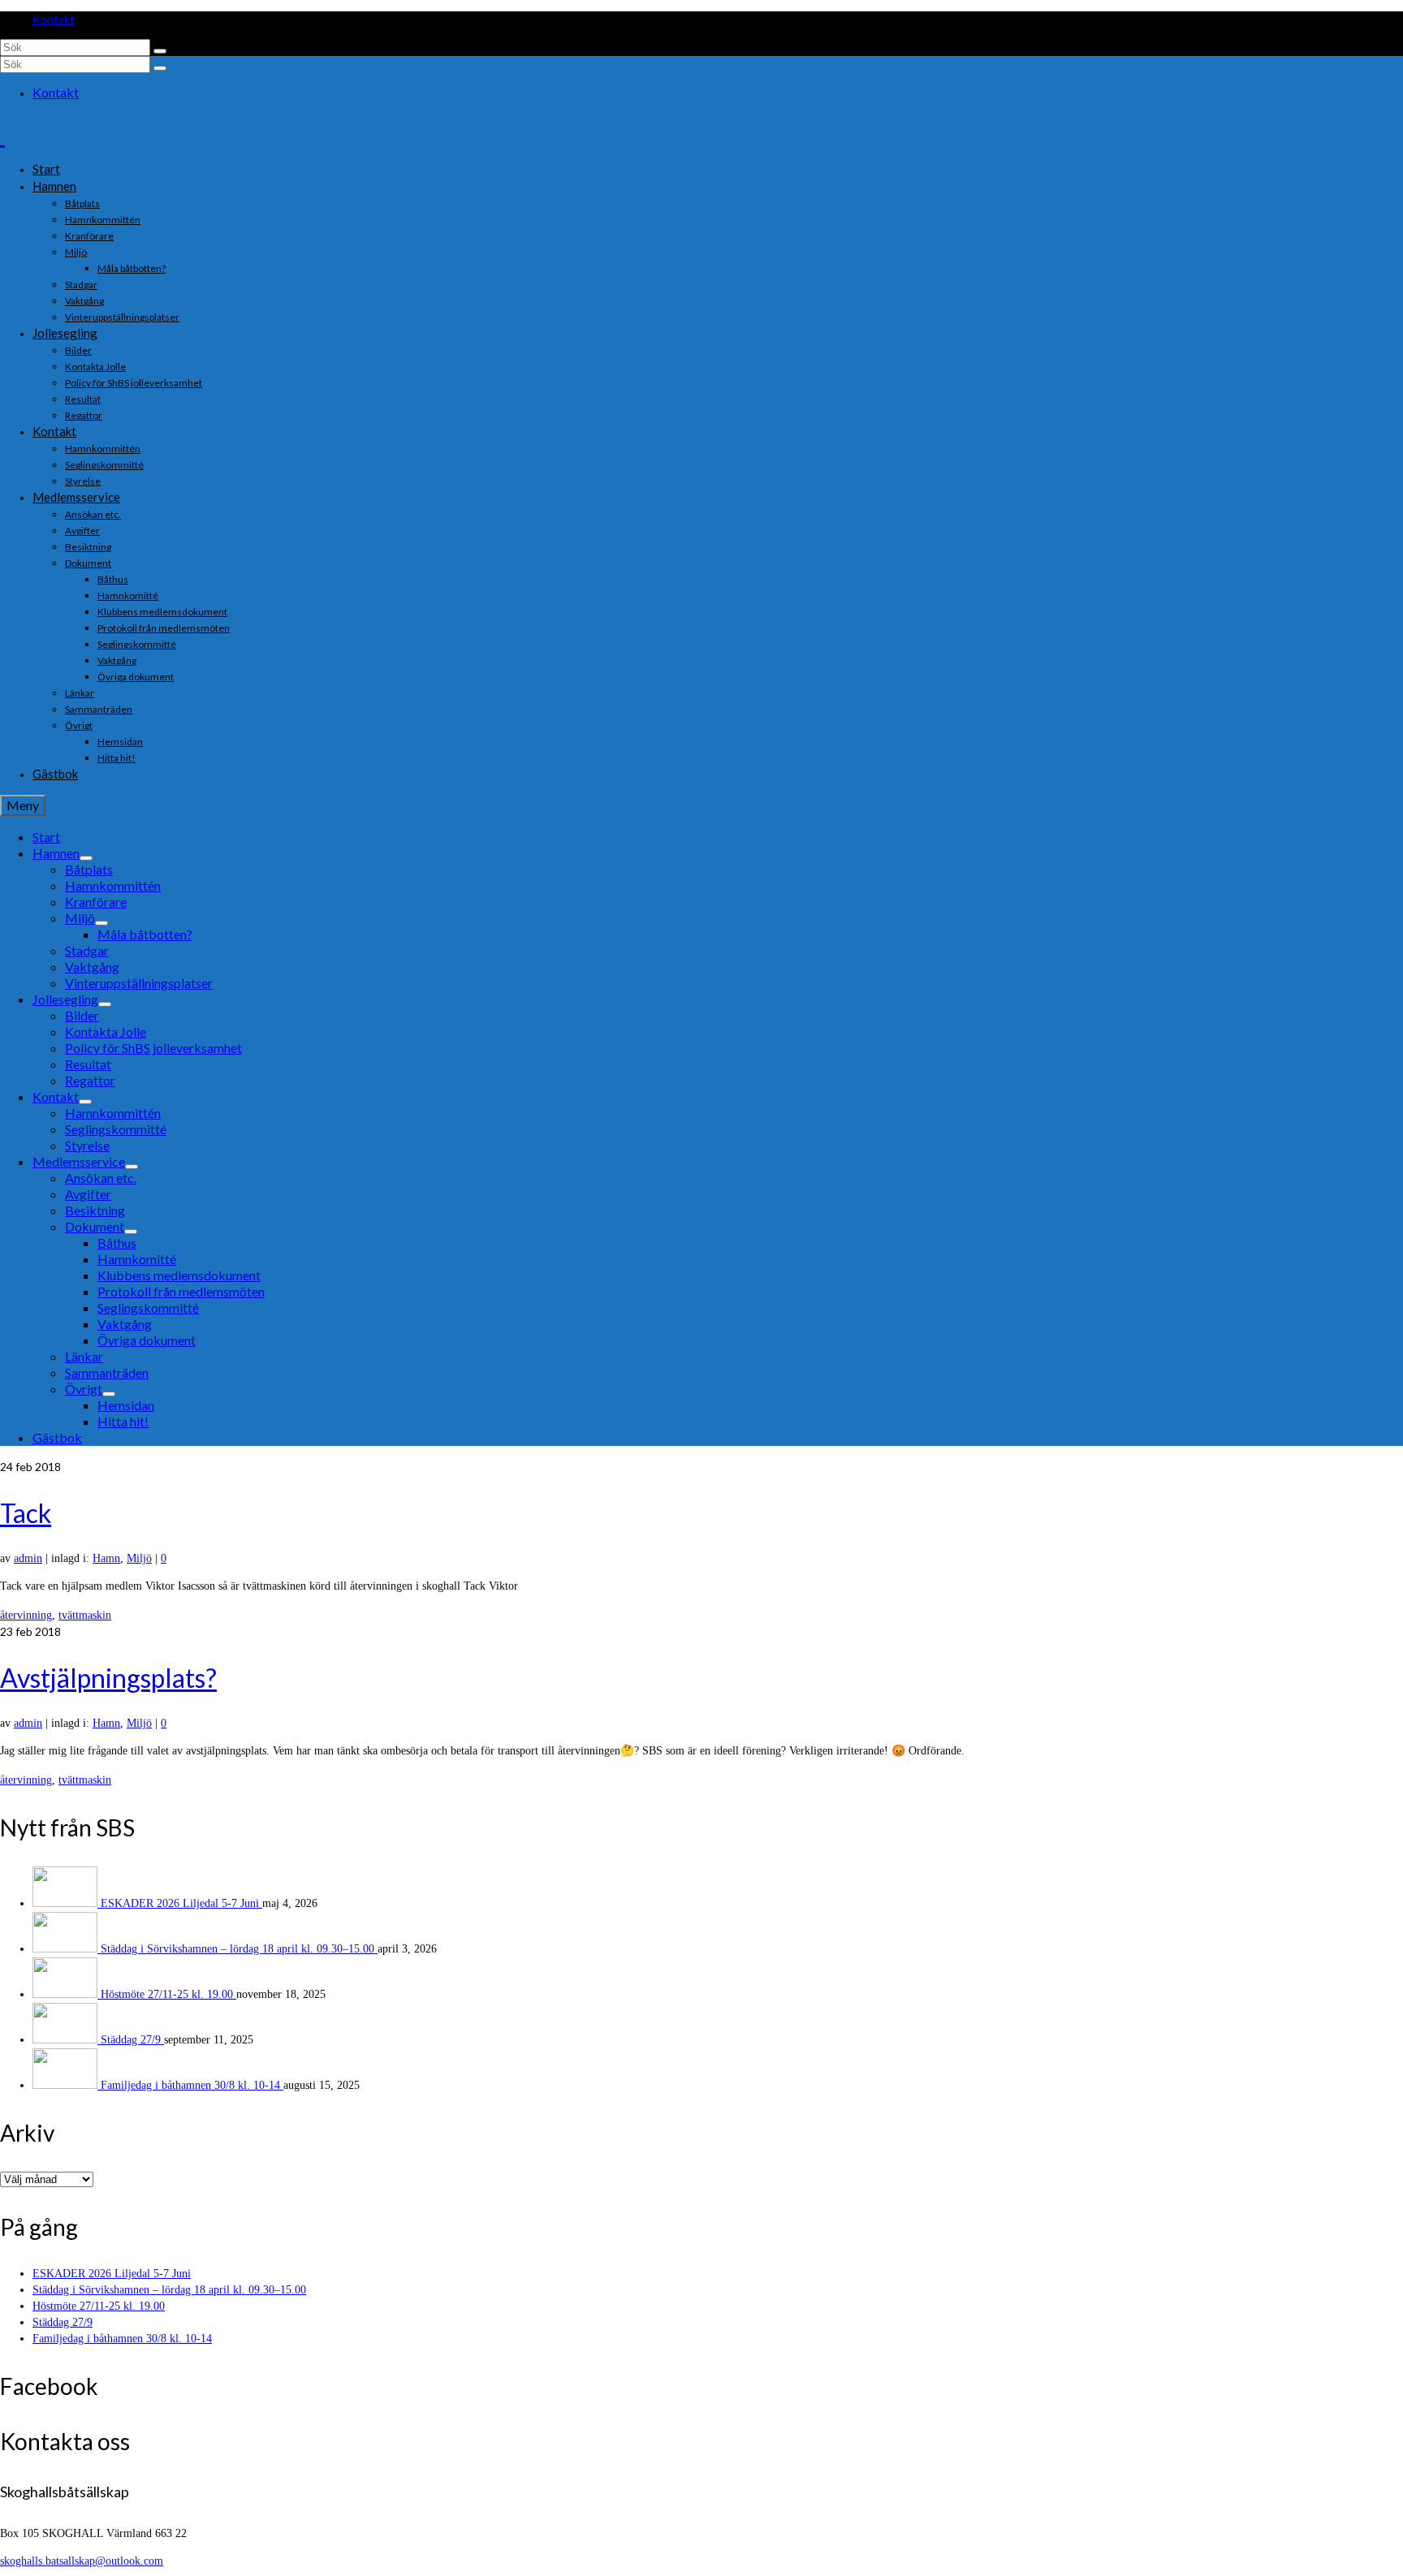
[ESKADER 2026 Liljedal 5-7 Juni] (67, 1903)
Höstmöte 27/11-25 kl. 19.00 (168, 1994)
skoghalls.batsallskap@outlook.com (82, 2561)
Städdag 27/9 (132, 2040)
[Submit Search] (160, 51)
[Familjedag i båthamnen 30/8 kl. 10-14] (67, 2085)
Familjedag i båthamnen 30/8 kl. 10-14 (192, 2085)
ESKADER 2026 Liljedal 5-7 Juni (181, 1903)
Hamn (106, 1558)
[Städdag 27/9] (67, 2040)
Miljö (139, 1558)
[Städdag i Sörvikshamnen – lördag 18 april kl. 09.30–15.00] (67, 1949)
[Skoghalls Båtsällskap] (701, 134)
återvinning (26, 1615)
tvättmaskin (85, 1615)
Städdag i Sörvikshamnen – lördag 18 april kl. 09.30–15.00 (239, 1949)
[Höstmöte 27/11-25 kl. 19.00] (67, 1994)
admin (28, 1558)
